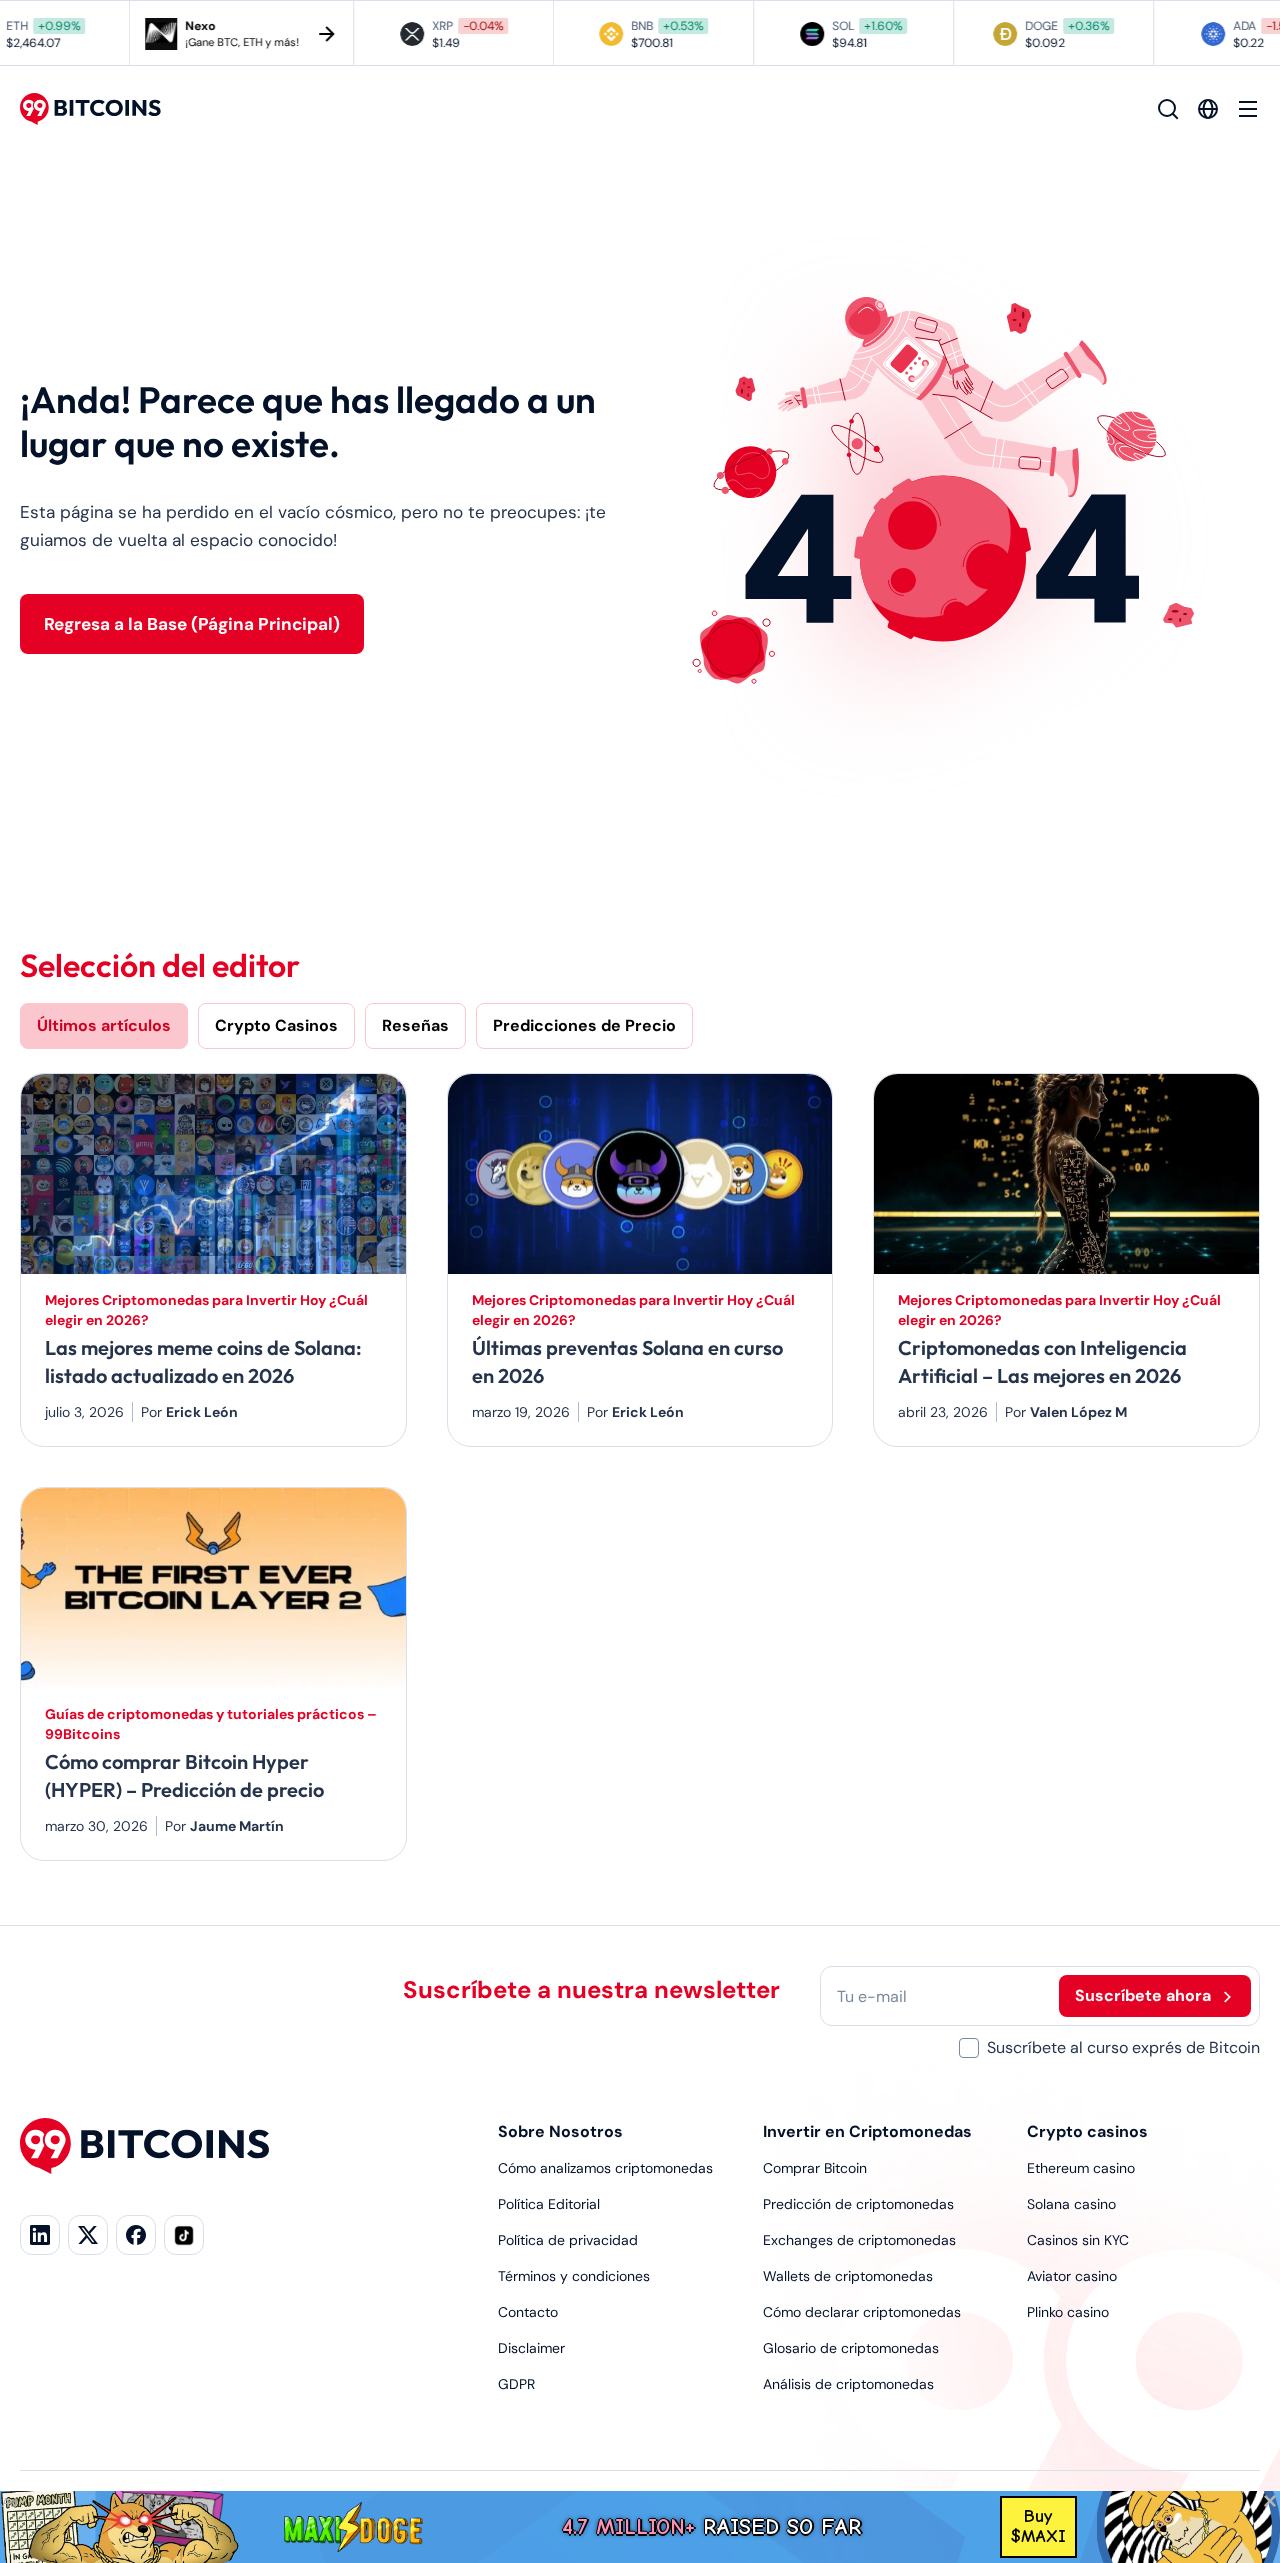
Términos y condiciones (574, 2276)
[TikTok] (184, 2235)
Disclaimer (531, 2348)
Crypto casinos (1087, 2131)
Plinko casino (1068, 2312)
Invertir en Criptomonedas (867, 2131)
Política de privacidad (568, 2240)
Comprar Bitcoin (815, 2168)
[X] (88, 2235)
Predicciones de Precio (584, 1025)
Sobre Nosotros (560, 2131)
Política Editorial (549, 2204)
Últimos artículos (104, 1025)
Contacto (528, 2312)
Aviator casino (1072, 2276)
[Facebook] (136, 2235)
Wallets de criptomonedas (848, 2276)
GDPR (516, 2384)
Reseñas (415, 1025)
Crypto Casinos (276, 1025)
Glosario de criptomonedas (851, 2348)
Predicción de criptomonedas (858, 2204)
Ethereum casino (1081, 2168)
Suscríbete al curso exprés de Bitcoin (1123, 2047)
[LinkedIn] (40, 2235)
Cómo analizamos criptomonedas (605, 2168)
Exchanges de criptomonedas (859, 2240)
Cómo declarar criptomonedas (862, 2312)
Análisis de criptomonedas (848, 2384)
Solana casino (1071, 2204)
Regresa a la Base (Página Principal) (192, 624)
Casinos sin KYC (1078, 2240)
